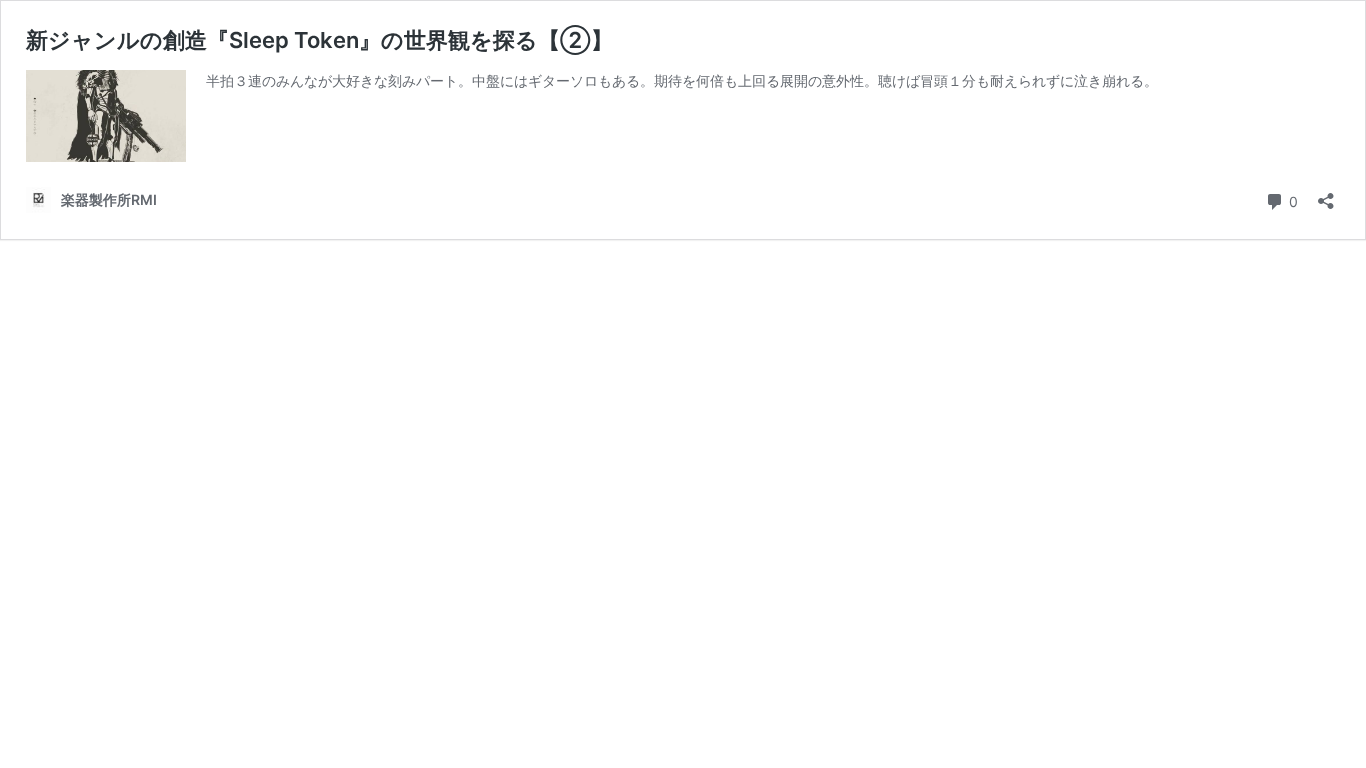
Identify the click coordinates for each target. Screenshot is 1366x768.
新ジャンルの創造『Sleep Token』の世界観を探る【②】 (319, 40)
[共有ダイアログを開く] (1326, 194)
